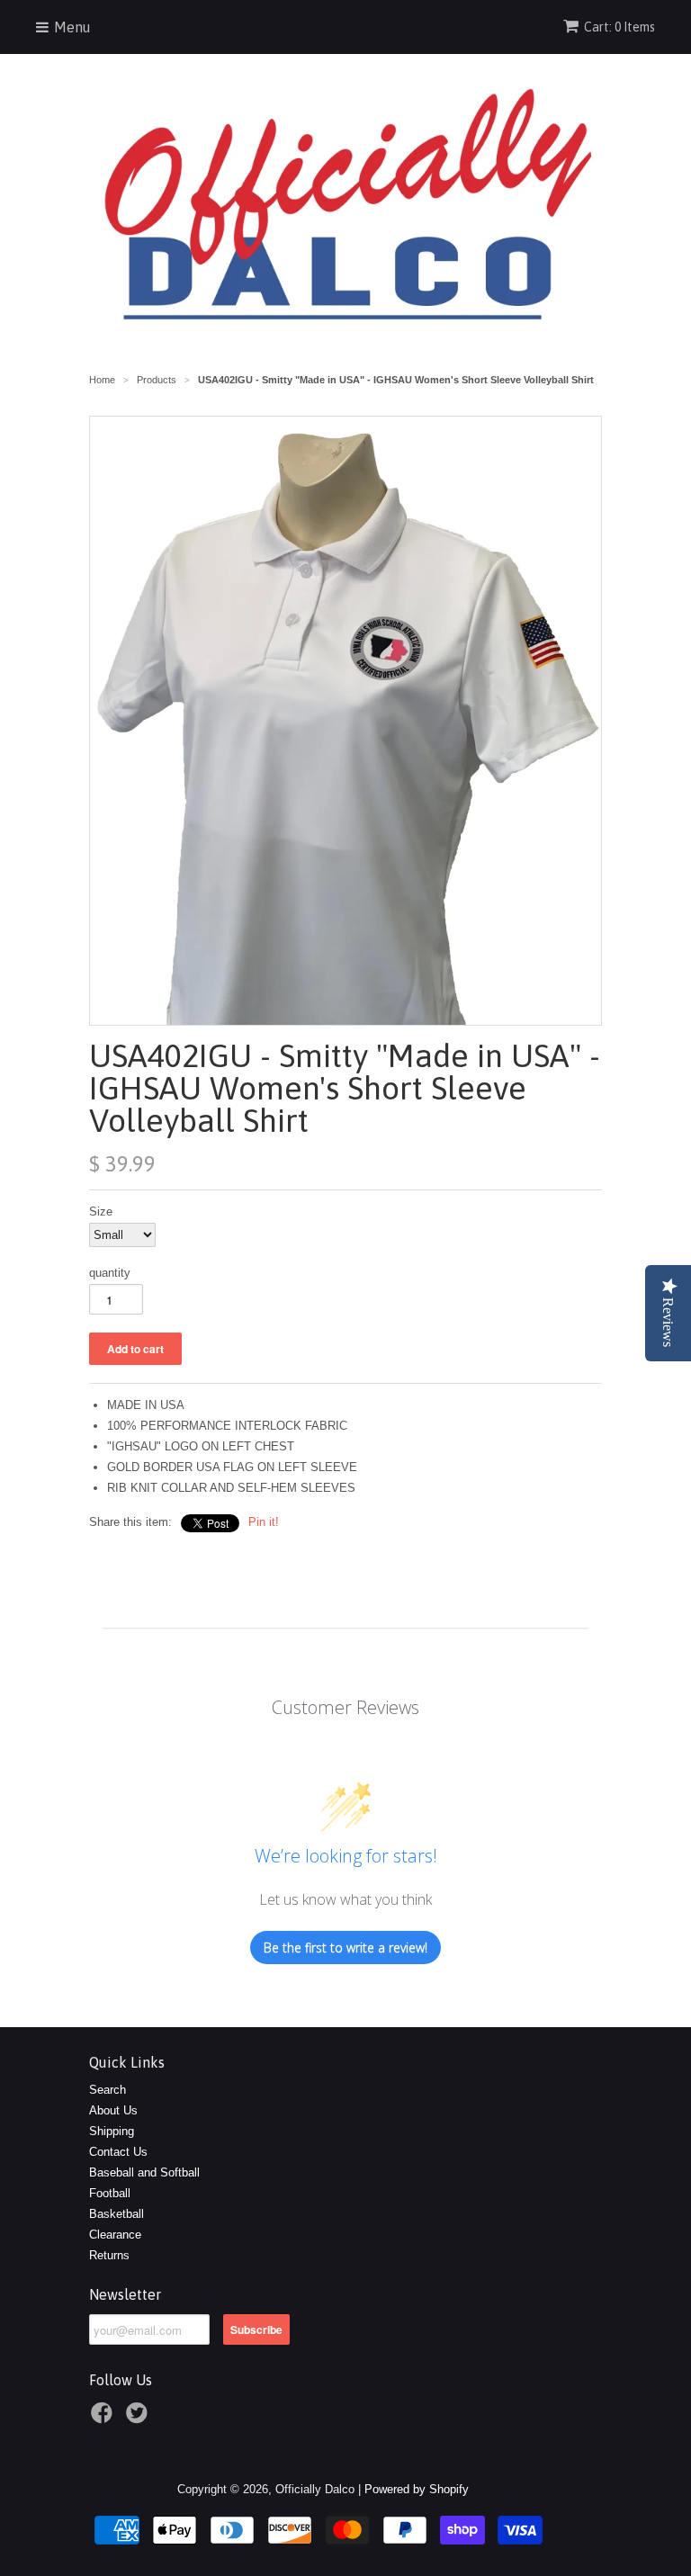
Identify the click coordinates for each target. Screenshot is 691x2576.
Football (110, 2193)
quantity (110, 1273)
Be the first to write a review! (345, 1948)
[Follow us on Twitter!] (139, 2419)
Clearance (115, 2235)
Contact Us (118, 2152)
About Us (113, 2110)
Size (101, 1212)
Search (108, 2090)
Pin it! (264, 1522)
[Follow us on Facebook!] (104, 2419)
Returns (109, 2255)
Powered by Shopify (417, 2489)
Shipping (112, 2131)
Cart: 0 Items (619, 27)
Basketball (117, 2214)
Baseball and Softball (144, 2172)
